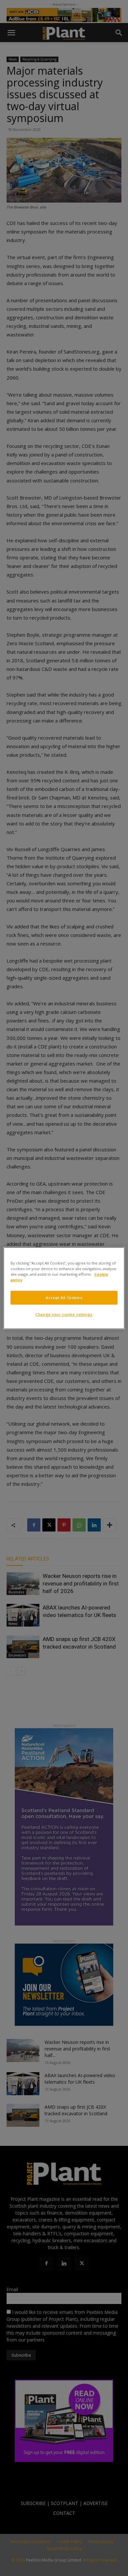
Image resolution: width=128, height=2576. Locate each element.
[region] (64, 1288)
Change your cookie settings (64, 1314)
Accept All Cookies (64, 1298)
